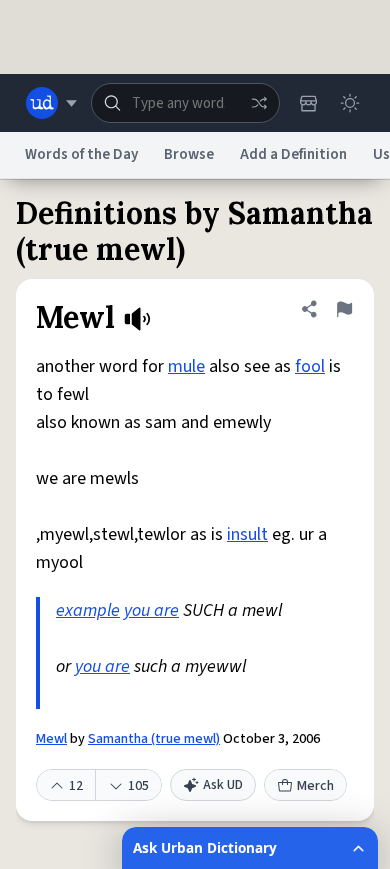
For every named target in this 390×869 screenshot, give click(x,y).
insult (247, 534)
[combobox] (185, 103)
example (88, 610)
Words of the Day (81, 154)
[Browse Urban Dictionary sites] (51, 103)
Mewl (51, 739)
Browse (189, 154)
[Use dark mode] (350, 103)
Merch (315, 786)
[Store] (308, 103)
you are (151, 610)
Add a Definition (293, 154)
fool (310, 366)
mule (186, 366)
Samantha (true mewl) (154, 739)
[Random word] (259, 103)
